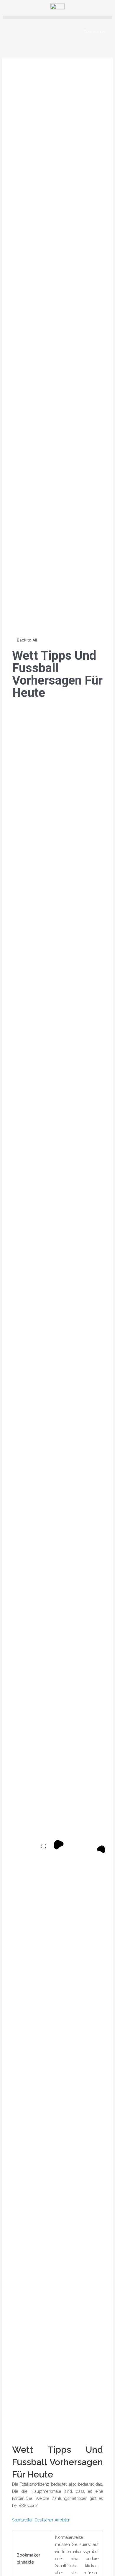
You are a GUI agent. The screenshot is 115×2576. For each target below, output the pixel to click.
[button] (57, 17)
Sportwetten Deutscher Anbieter (41, 2520)
